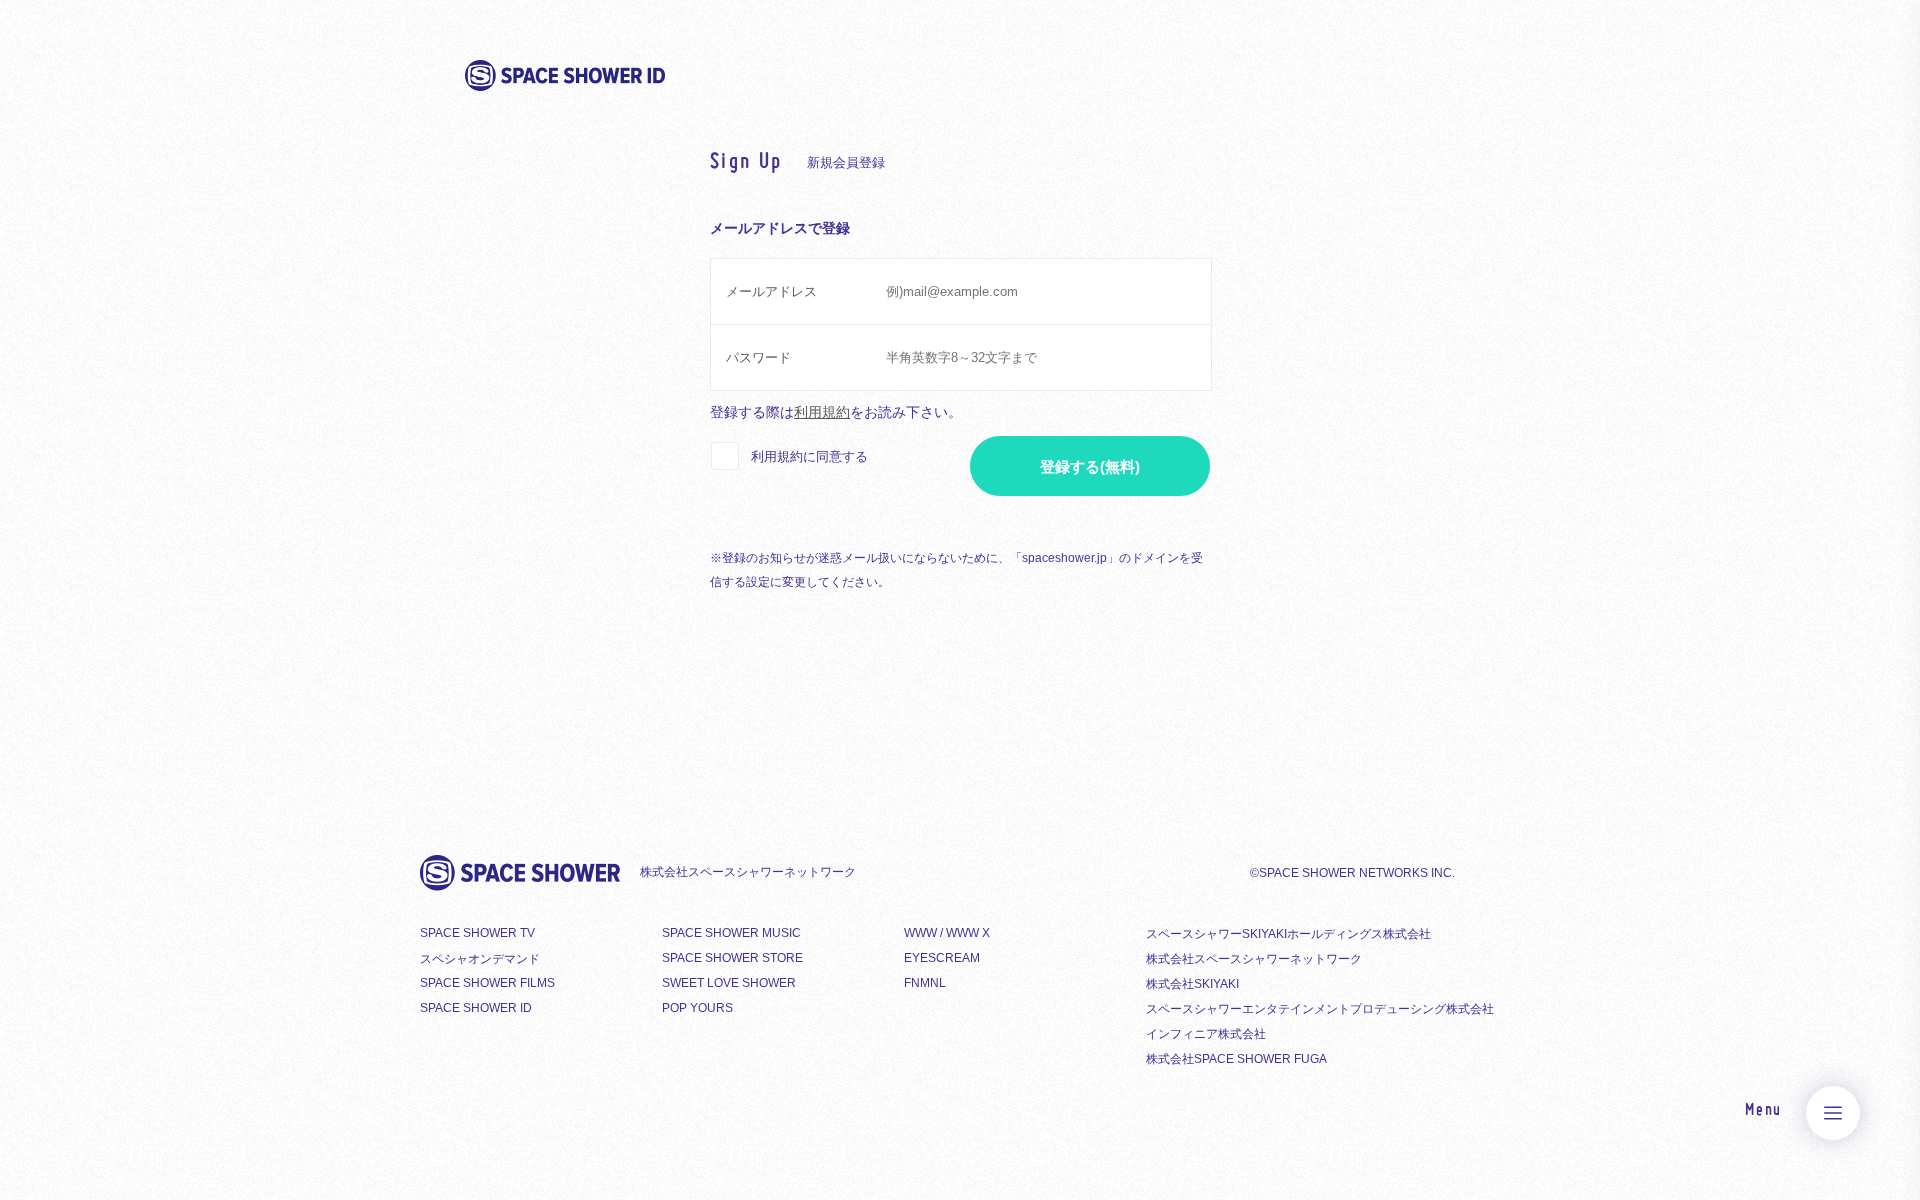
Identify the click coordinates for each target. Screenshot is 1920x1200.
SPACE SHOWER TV (477, 933)
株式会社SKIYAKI (1192, 984)
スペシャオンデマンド (480, 959)
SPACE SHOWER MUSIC (731, 933)
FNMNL (925, 983)
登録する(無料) (1090, 466)
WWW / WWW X (947, 933)
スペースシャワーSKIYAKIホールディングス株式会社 (1288, 934)
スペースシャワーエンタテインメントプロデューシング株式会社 (1320, 1009)
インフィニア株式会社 (1206, 1034)
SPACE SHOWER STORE (732, 958)
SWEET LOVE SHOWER (729, 983)
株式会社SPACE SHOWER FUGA (1236, 1059)
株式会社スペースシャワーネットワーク (1254, 959)
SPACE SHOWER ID (476, 1008)
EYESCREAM (942, 958)
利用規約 (822, 412)
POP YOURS (697, 1008)
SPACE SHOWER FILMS (487, 983)
